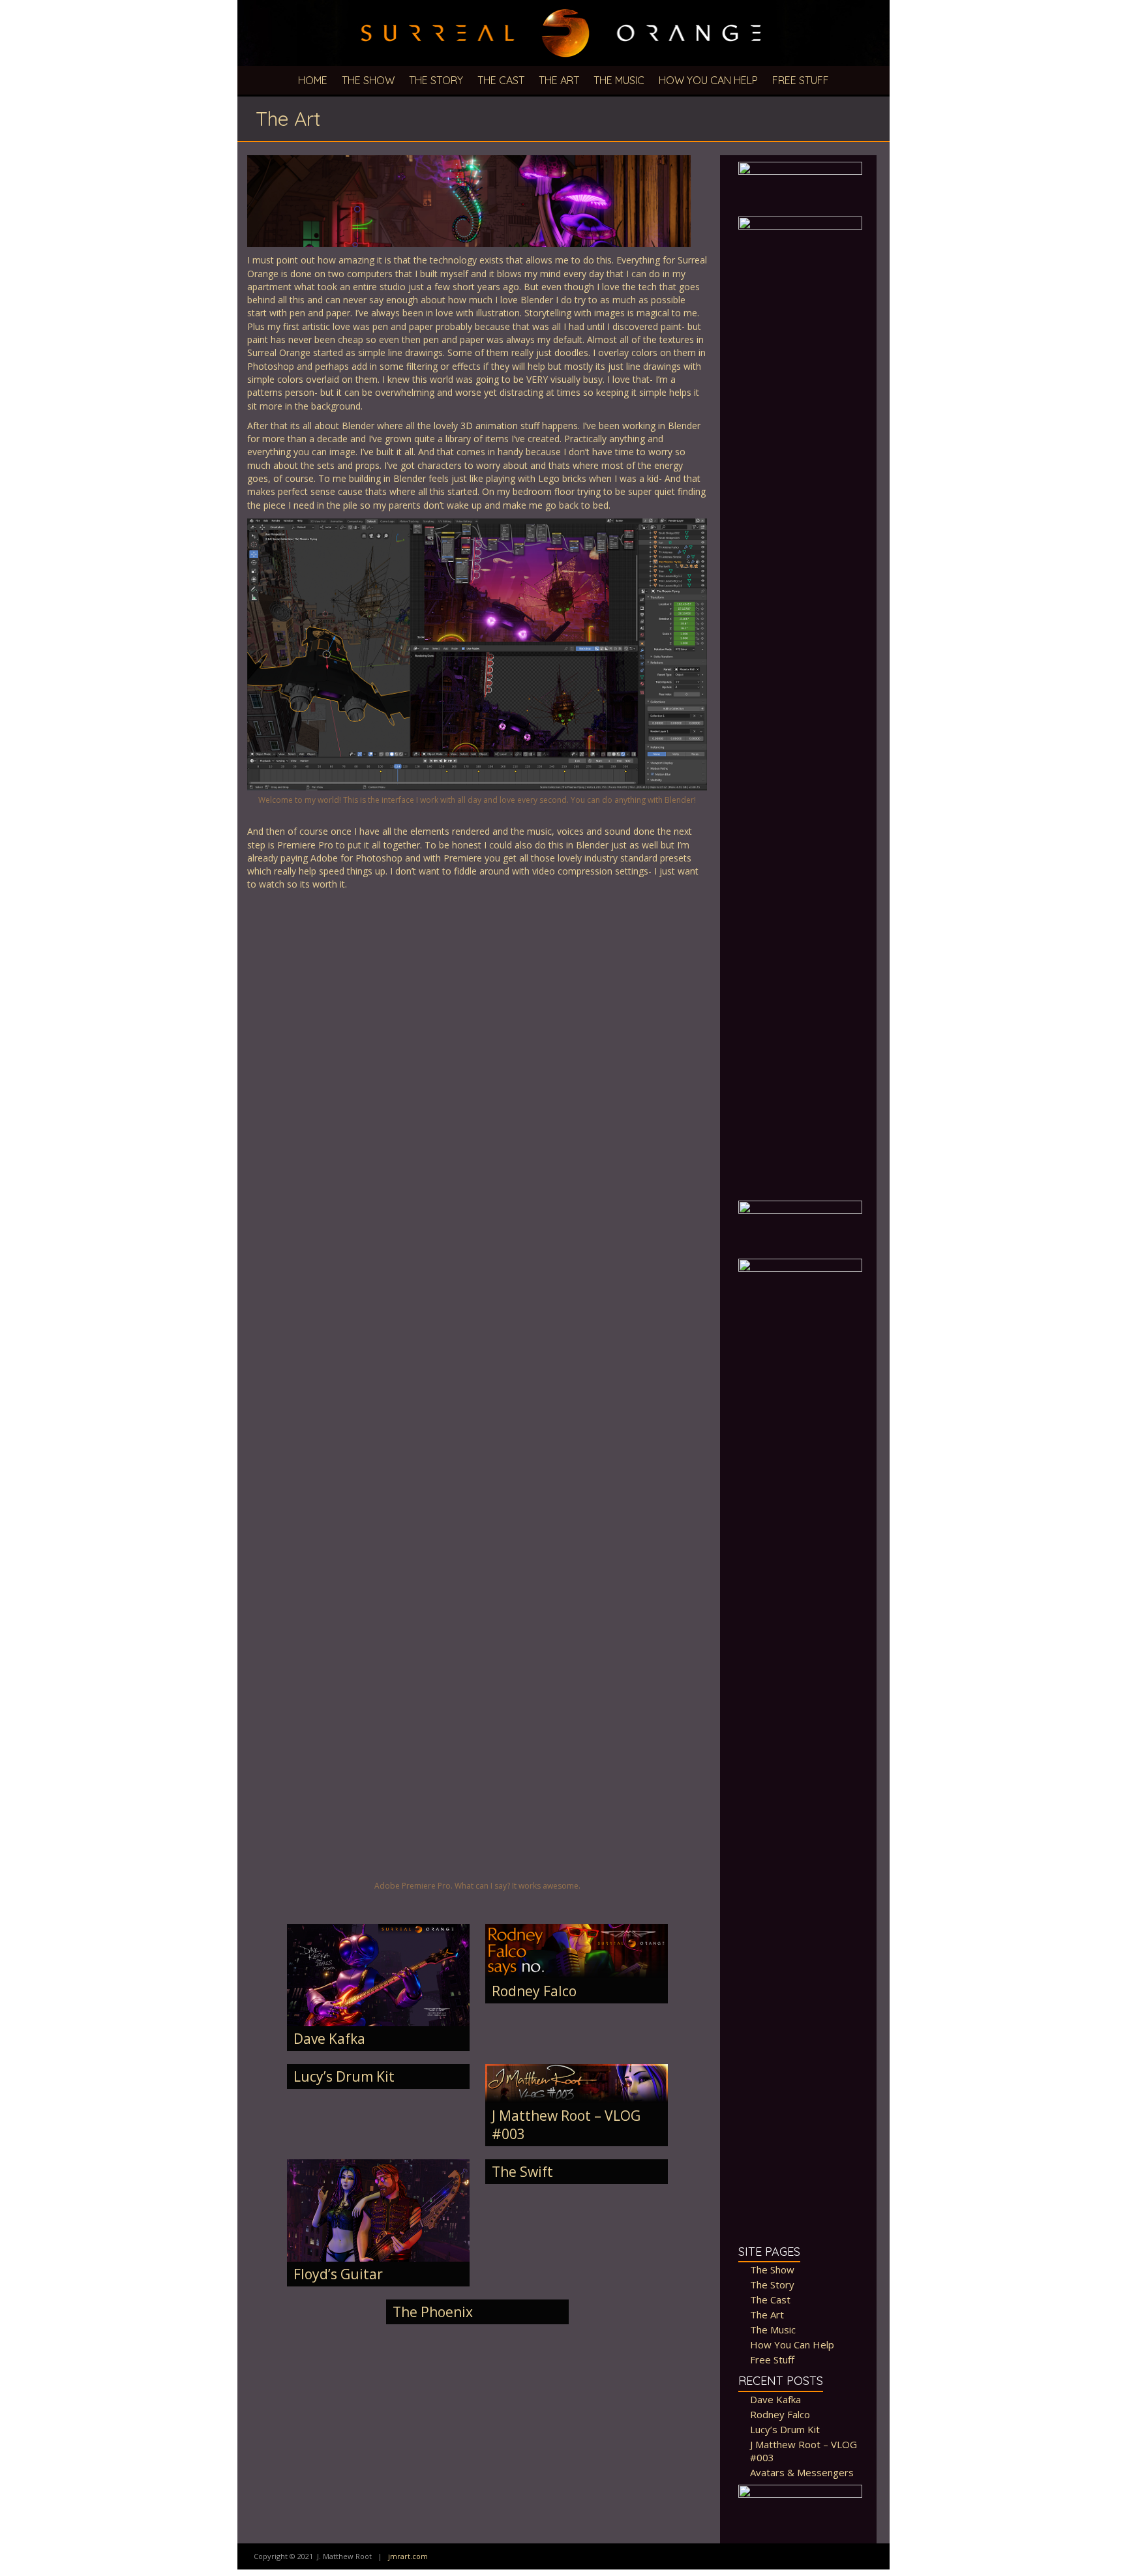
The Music (619, 80)
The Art (559, 80)
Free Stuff (801, 80)
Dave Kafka (329, 2039)
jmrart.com (408, 2556)
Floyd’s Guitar (338, 2274)
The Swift (522, 2172)
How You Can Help (708, 80)
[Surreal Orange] (563, 6)
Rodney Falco (534, 1991)
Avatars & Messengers (802, 2472)
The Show (368, 80)
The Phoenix (433, 2312)
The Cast (501, 80)
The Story (436, 80)
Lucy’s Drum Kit (344, 2076)
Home (313, 80)
